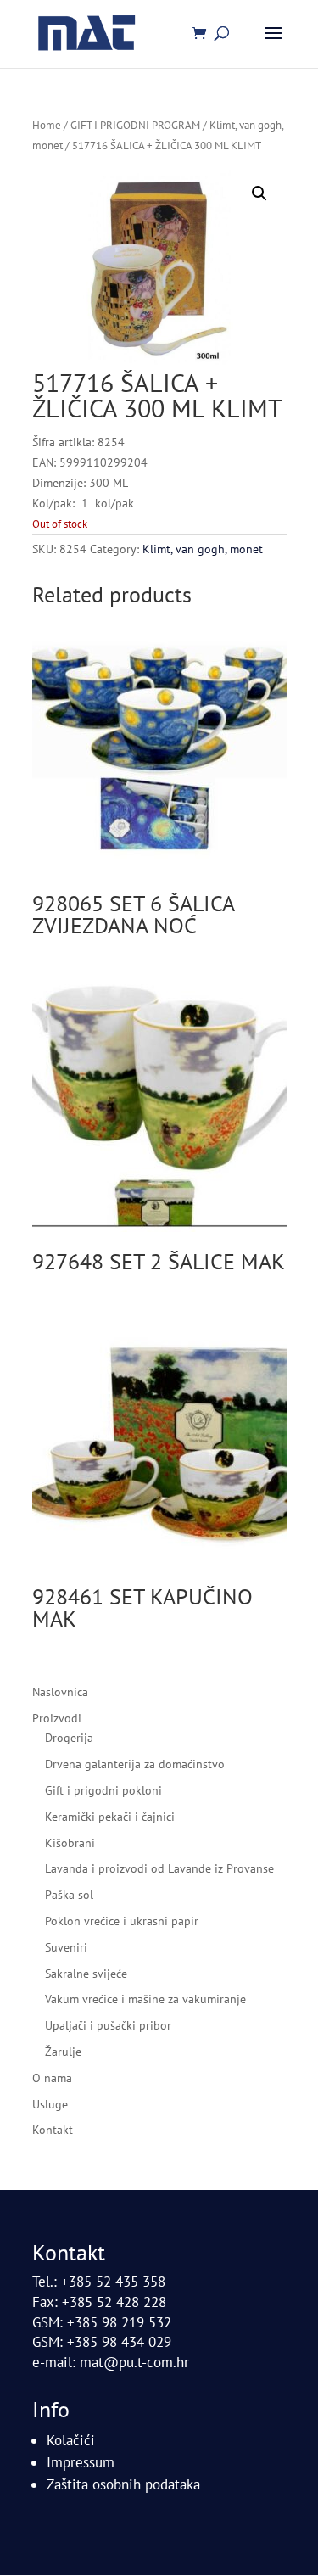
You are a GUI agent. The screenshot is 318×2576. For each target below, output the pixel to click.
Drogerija (69, 1738)
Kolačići (71, 2440)
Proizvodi (57, 1718)
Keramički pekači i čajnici (110, 1817)
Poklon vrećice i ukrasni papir (122, 1921)
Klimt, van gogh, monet (203, 549)
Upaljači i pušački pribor (108, 2025)
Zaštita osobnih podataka (123, 2484)
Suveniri (66, 1947)
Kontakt (53, 2130)
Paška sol (69, 1895)
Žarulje (63, 2052)
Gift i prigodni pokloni (103, 1790)
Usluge (50, 2104)
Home (47, 125)
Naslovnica (60, 1692)
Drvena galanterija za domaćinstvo (135, 1764)
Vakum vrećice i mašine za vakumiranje (145, 1999)
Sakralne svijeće (86, 1974)
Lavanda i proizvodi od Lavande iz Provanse (159, 1868)
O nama (52, 2078)
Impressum (81, 2462)
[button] (259, 193)
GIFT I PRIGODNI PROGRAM (135, 125)
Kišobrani (70, 1843)
